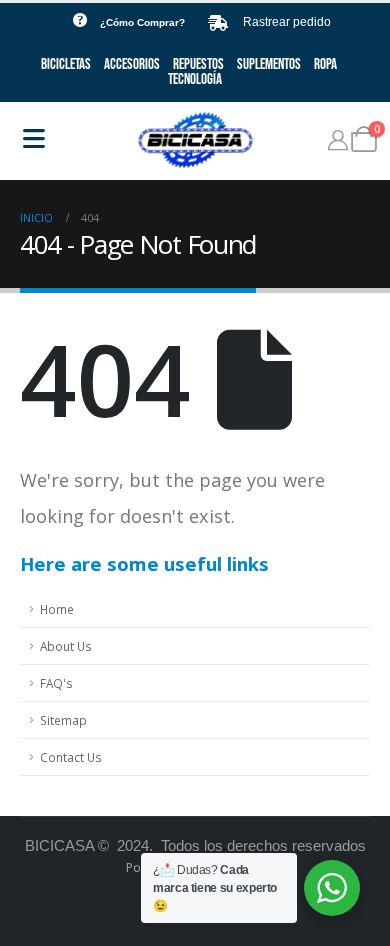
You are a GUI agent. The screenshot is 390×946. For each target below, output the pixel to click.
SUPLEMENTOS (269, 64)
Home (57, 609)
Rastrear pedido (287, 22)
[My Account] (338, 140)
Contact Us (71, 757)
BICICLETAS (66, 64)
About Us (66, 646)
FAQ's (56, 683)
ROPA (325, 64)
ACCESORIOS (132, 64)
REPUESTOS (198, 64)
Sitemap (63, 720)
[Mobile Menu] (34, 138)
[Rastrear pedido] (218, 23)
